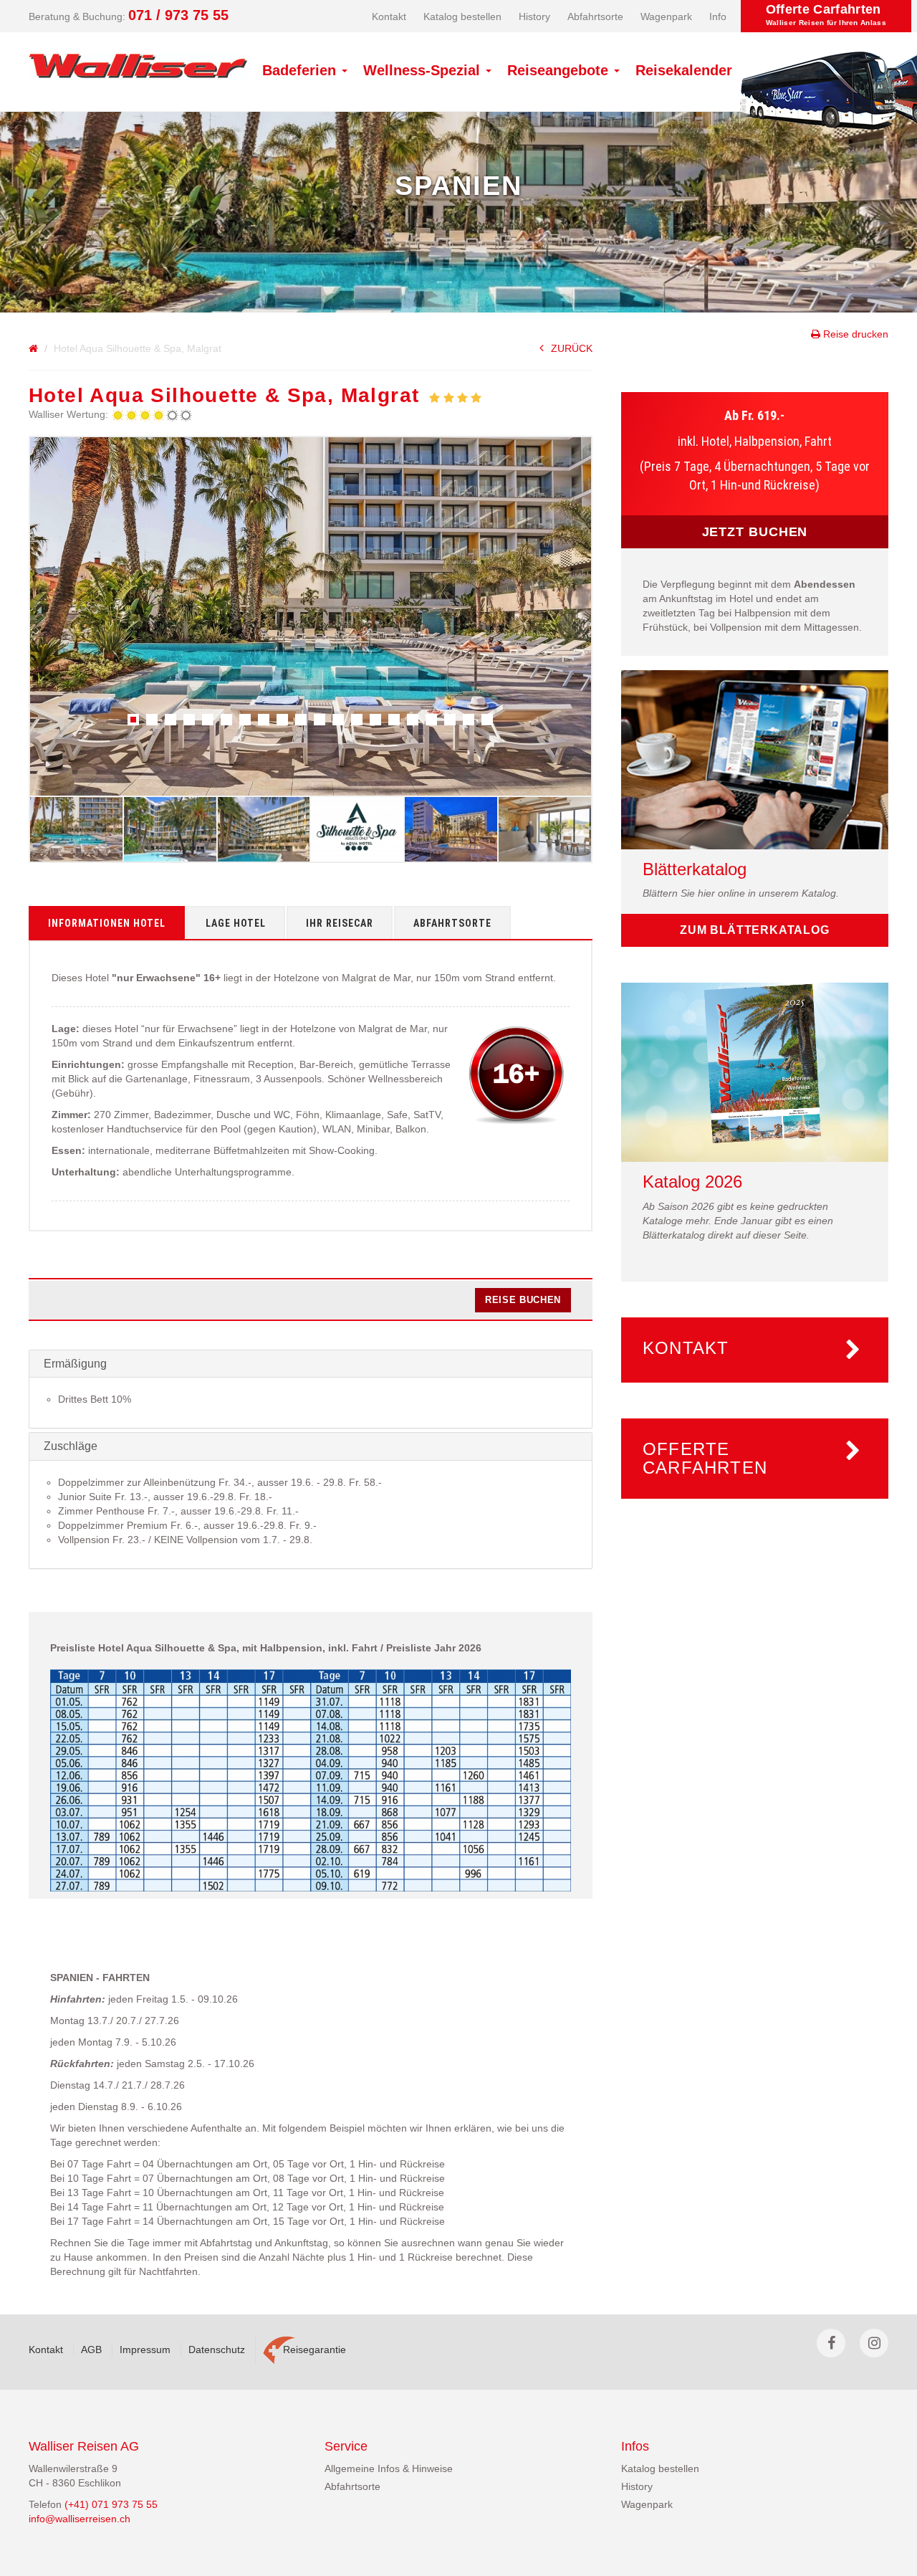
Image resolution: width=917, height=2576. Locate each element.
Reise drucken (854, 334)
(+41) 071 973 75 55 (111, 2504)
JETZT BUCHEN (755, 532)
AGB (91, 2350)
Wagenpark (666, 16)
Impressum (145, 2350)
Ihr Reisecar (340, 923)
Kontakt (389, 16)
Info (718, 16)
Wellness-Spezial (424, 70)
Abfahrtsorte (595, 16)
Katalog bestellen (462, 16)
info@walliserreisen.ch (80, 2519)
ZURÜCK (572, 348)
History (534, 16)
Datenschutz (217, 2350)
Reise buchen (523, 1300)
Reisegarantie (315, 2350)
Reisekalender (684, 70)
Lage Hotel (236, 923)
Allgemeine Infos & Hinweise (389, 2468)
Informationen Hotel (107, 923)
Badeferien (301, 70)
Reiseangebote (560, 70)
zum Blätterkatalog (754, 930)
